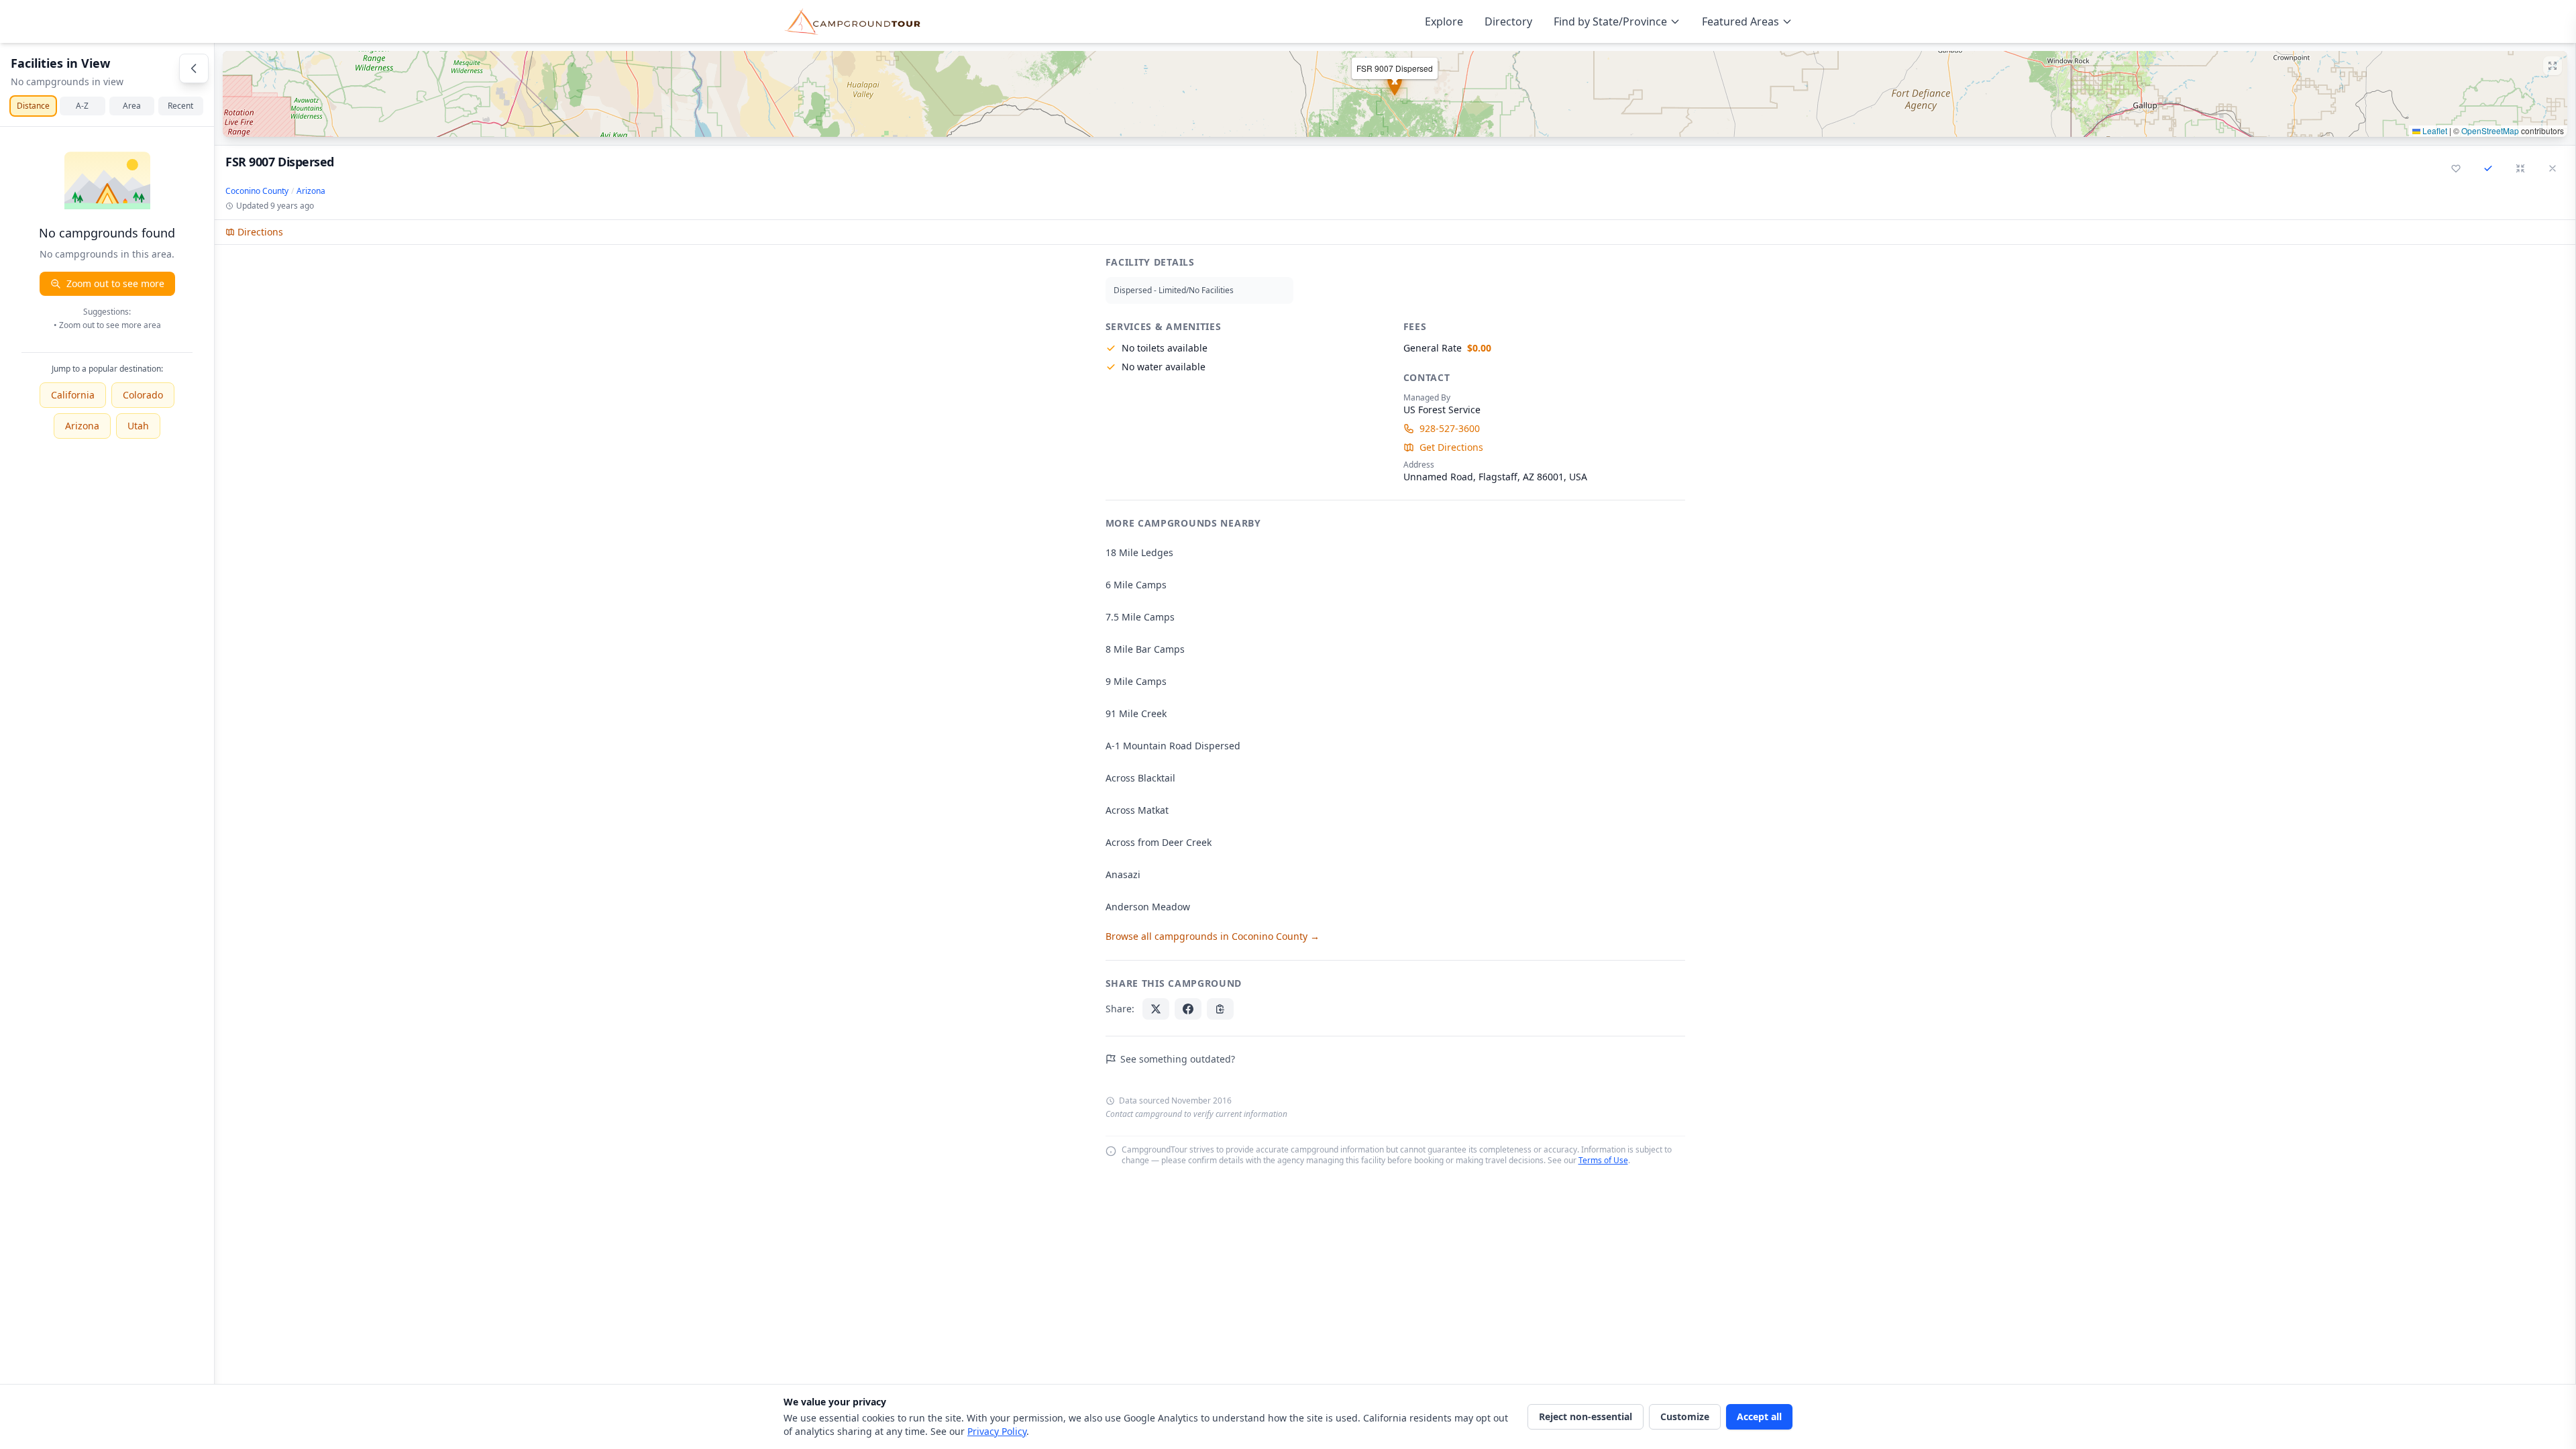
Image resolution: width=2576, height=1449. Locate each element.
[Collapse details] (2520, 168)
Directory (1508, 21)
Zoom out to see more (115, 283)
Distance (33, 106)
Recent (180, 106)
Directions (260, 232)
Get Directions (1451, 447)
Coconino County (257, 191)
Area (132, 106)
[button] (1395, 94)
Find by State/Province (1610, 21)
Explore (1444, 21)
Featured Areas (1740, 21)
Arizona (82, 426)
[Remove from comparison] (2488, 168)
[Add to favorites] (2456, 168)
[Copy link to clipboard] (1220, 1009)
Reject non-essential (1586, 1416)
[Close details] (2553, 168)
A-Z (82, 106)
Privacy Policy (997, 1431)
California (73, 395)
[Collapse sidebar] (194, 68)
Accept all (1759, 1416)
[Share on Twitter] (1156, 1009)
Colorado (143, 395)
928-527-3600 (1450, 428)
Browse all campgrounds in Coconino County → (1213, 936)
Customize (1685, 1416)
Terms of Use (1603, 1160)
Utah (138, 426)
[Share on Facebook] (1188, 1009)
